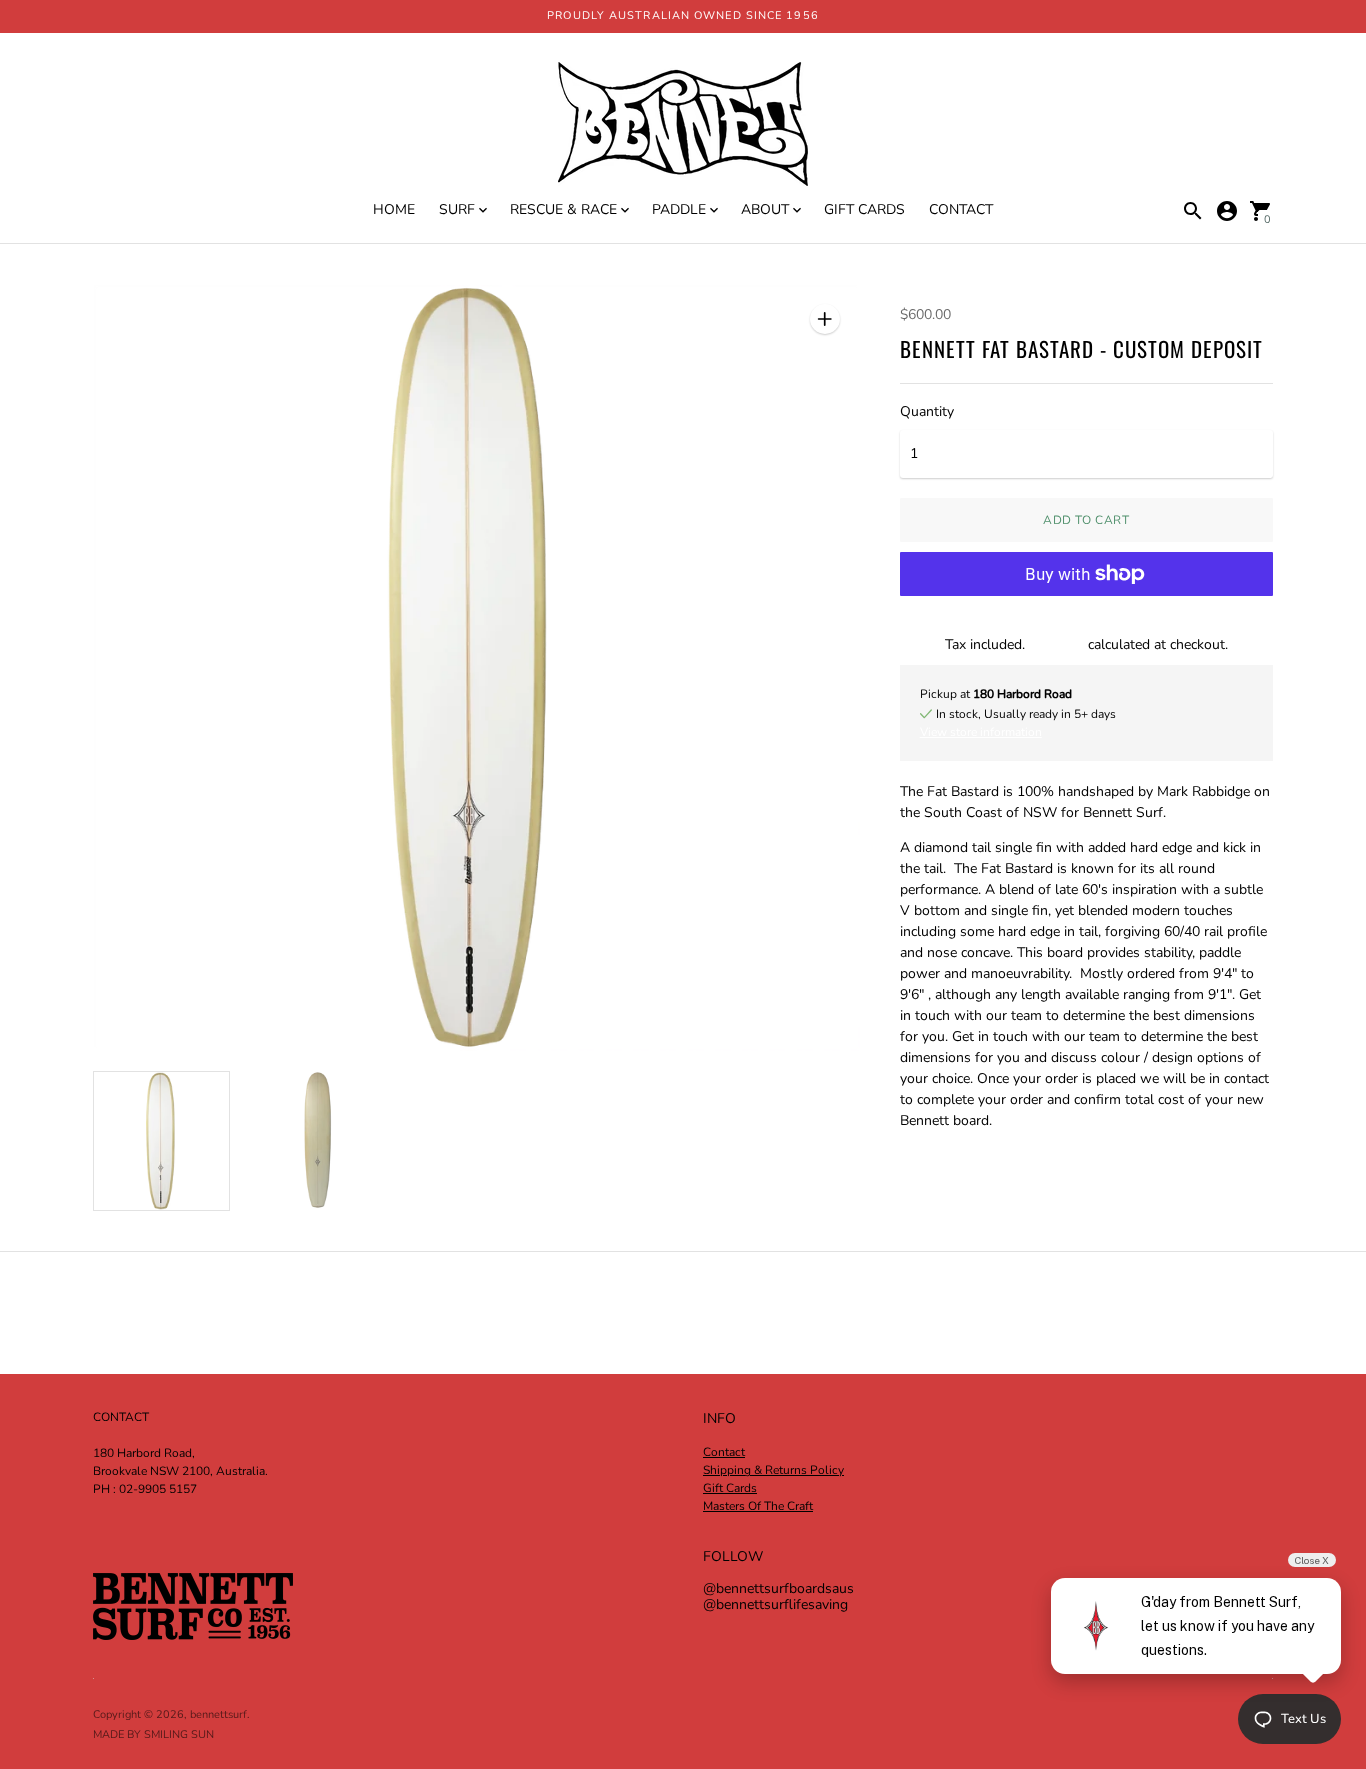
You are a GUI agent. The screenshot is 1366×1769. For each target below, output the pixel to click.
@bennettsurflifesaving (775, 1604)
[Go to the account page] (1227, 211)
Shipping (1056, 644)
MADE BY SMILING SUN (153, 1734)
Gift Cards (730, 1488)
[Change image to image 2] (318, 1140)
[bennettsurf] (683, 126)
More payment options (1086, 625)
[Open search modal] (1193, 211)
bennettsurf (218, 1714)
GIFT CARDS (864, 209)
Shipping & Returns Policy (773, 1470)
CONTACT (961, 209)
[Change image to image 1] (161, 1141)
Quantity (927, 412)
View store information (981, 732)
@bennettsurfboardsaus (778, 1588)
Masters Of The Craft (758, 1506)
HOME (394, 209)
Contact (724, 1452)
